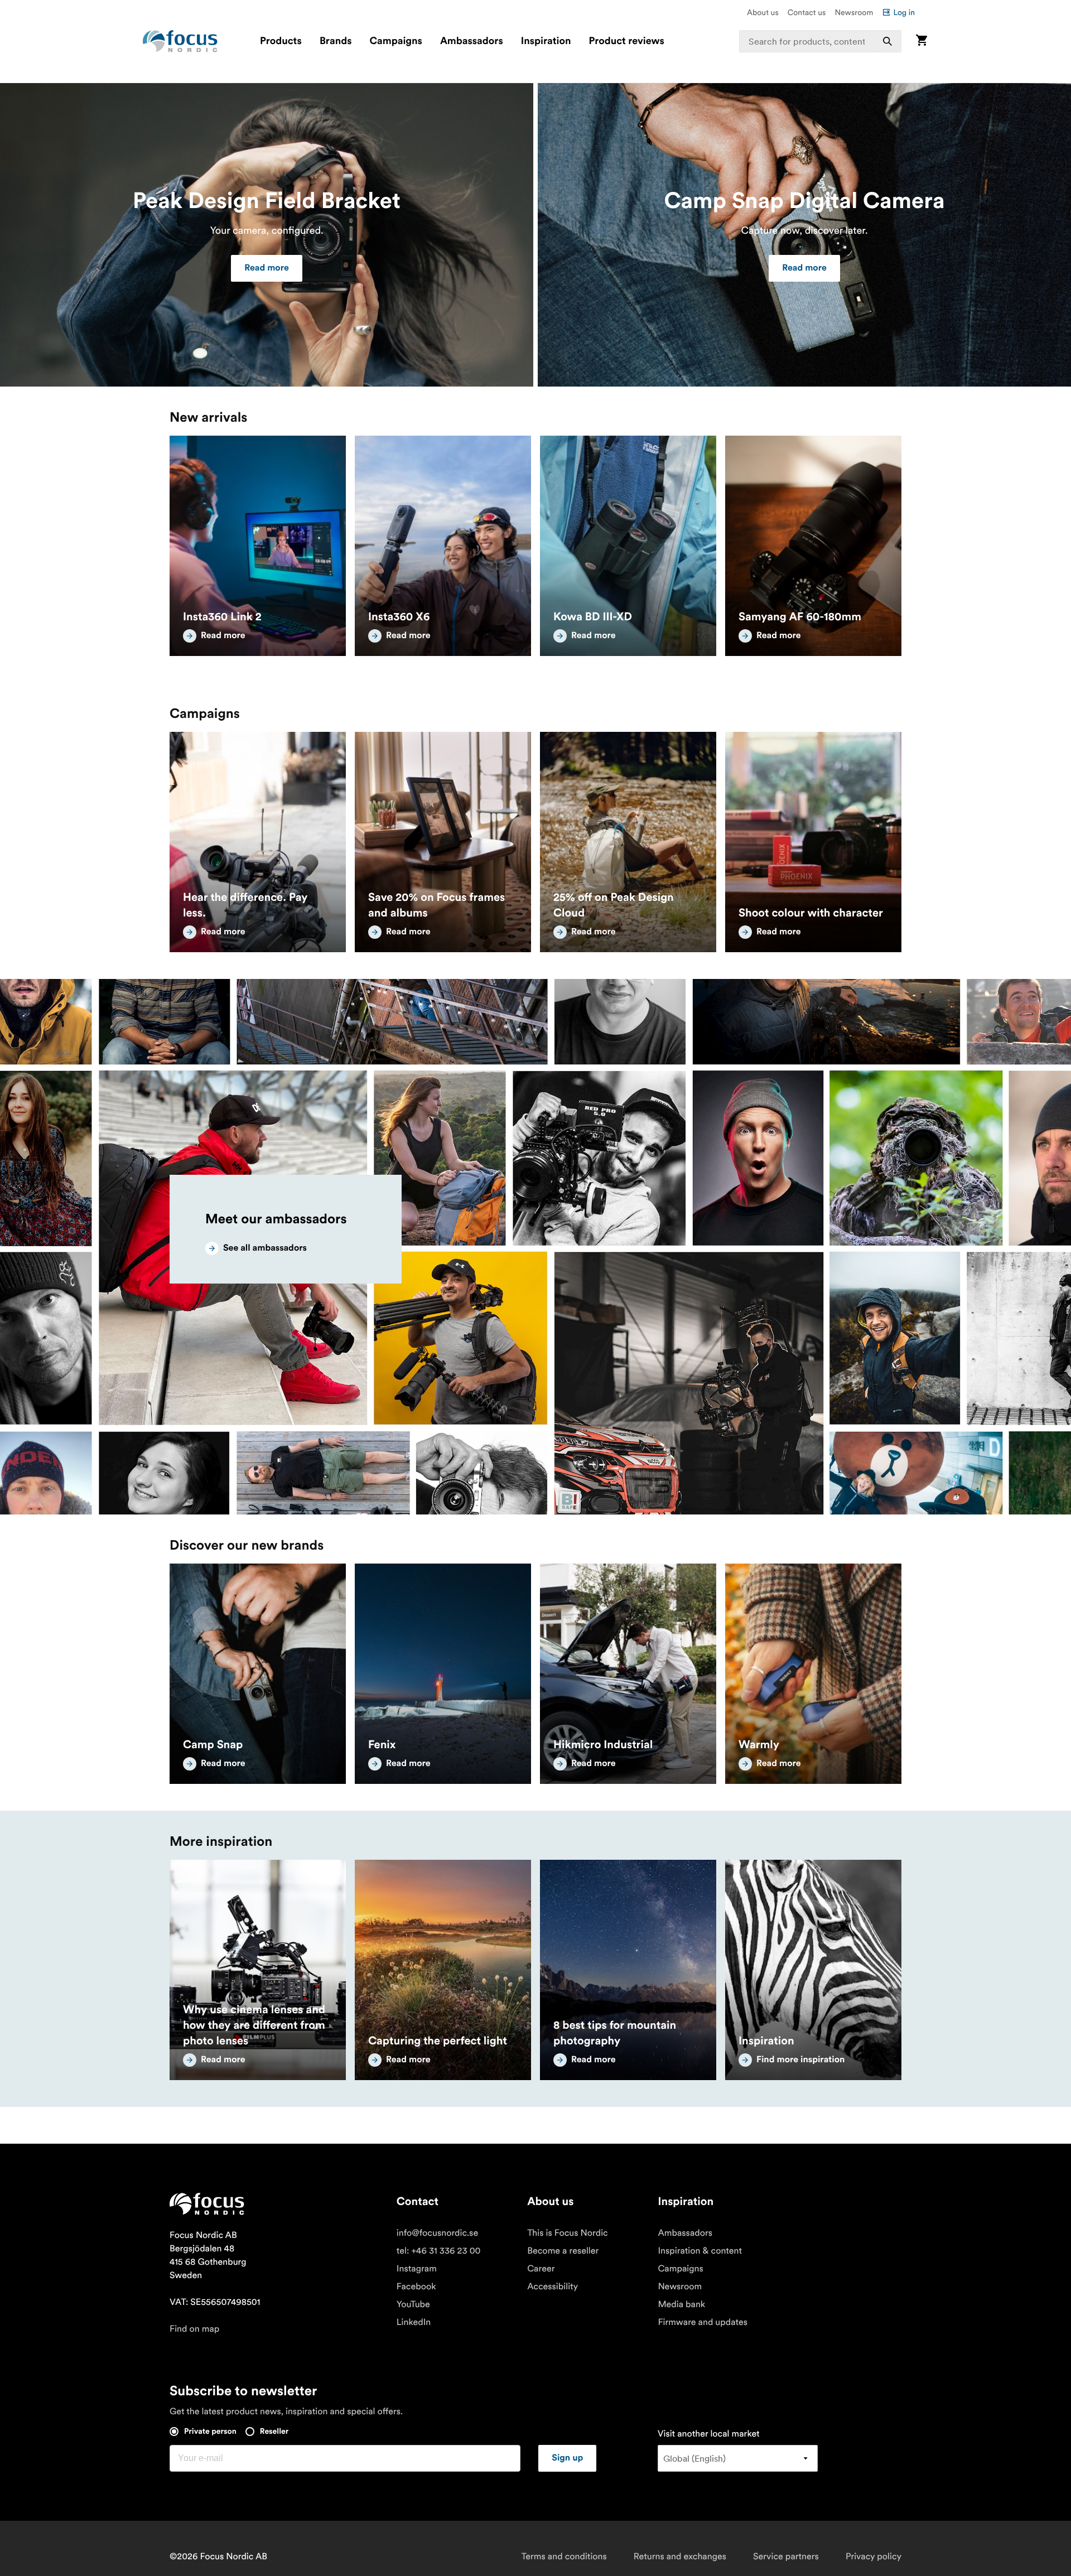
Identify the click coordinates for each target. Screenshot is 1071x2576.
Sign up (567, 2458)
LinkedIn (414, 2322)
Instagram (417, 2269)
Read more (267, 268)
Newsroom (854, 12)
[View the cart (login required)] (922, 41)
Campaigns (396, 41)
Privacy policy (874, 2556)
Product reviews (626, 41)
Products (281, 41)
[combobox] (821, 41)
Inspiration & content (700, 2251)
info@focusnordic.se (437, 2233)
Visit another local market (709, 2434)
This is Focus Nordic (568, 2233)
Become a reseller (563, 2251)
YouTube (413, 2304)
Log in (904, 12)
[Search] (887, 41)
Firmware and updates (703, 2322)
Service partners (786, 2556)
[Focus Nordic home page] (180, 41)
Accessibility (553, 2286)
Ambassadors (472, 41)
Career (541, 2269)
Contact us (807, 12)
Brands (336, 41)
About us (763, 12)
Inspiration (546, 41)
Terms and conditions (564, 2556)
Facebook (416, 2286)
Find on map (194, 2329)
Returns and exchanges (680, 2556)
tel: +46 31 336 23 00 (439, 2251)
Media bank (681, 2304)
